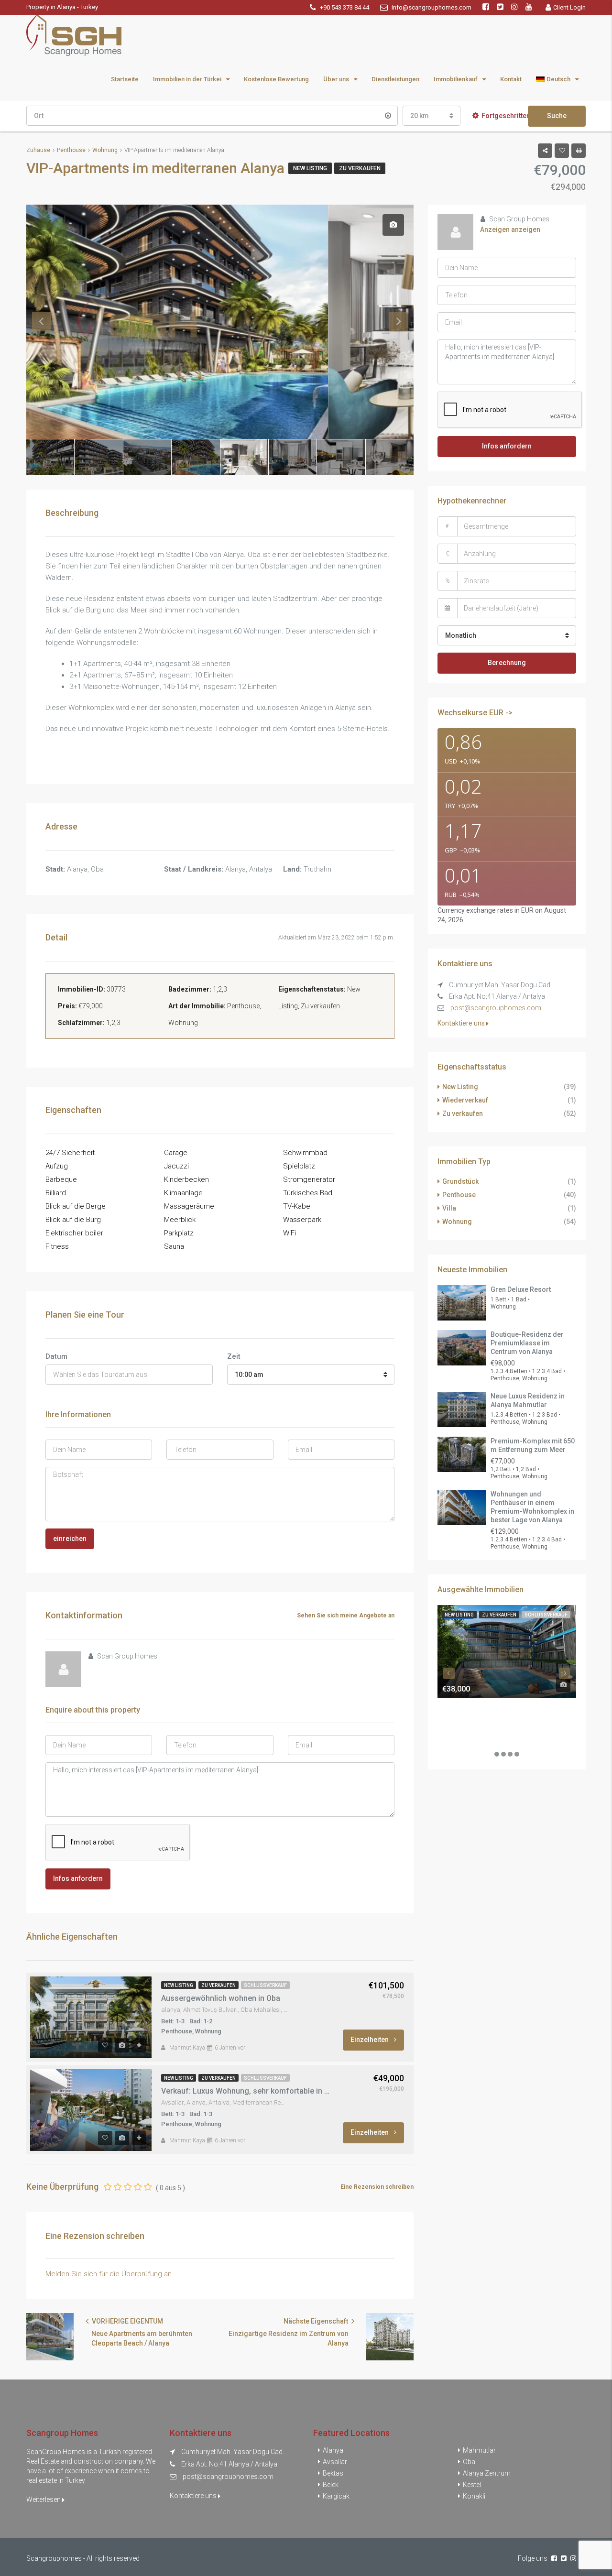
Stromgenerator (309, 1179)
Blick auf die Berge (76, 1206)
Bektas (333, 2473)
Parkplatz (179, 1233)
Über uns (336, 79)
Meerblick (180, 1220)
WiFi (290, 1233)
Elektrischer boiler (74, 1233)
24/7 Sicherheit (70, 1153)
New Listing (310, 168)
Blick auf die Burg (73, 1220)
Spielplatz (299, 1166)
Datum (56, 1356)
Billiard (56, 1193)
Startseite (125, 79)
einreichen (70, 1539)
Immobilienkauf (456, 79)
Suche (557, 116)
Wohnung (457, 1222)
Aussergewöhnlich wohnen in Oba (221, 1998)
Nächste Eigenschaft (317, 2321)
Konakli (474, 2496)
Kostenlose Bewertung (276, 79)
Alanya (333, 2450)
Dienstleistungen (395, 79)
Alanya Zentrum (487, 2473)
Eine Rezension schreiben (377, 2187)
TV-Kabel (297, 1206)
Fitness (57, 1246)
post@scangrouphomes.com (496, 1008)
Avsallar (335, 2462)
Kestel (472, 2485)
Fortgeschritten (506, 116)
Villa (449, 1208)
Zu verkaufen (360, 168)
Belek (331, 2485)
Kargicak (336, 2496)
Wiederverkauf (465, 1100)
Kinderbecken (186, 1179)
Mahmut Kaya (187, 2048)
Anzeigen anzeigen (510, 229)
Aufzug (57, 1166)
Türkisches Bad (308, 1193)
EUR (527, 910)
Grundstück (460, 1181)
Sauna (174, 1246)
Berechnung (507, 663)
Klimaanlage (183, 1193)
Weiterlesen (44, 2500)
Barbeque (61, 1179)
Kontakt (511, 79)
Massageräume (189, 1206)
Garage (176, 1153)
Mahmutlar (479, 2450)
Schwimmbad (305, 1153)
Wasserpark (302, 1220)
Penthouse (459, 1195)
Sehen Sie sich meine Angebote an (346, 1615)
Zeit (234, 1356)
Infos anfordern (78, 1878)
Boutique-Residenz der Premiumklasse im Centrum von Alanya (527, 1343)
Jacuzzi (176, 1166)
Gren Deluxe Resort (521, 1289)
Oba (469, 2462)
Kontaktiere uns (462, 1023)
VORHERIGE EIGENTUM (127, 2321)
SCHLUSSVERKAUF (265, 1985)
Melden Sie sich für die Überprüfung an (109, 2274)
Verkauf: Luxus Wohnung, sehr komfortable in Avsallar (246, 2091)
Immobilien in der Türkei (187, 79)
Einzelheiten (370, 2040)
